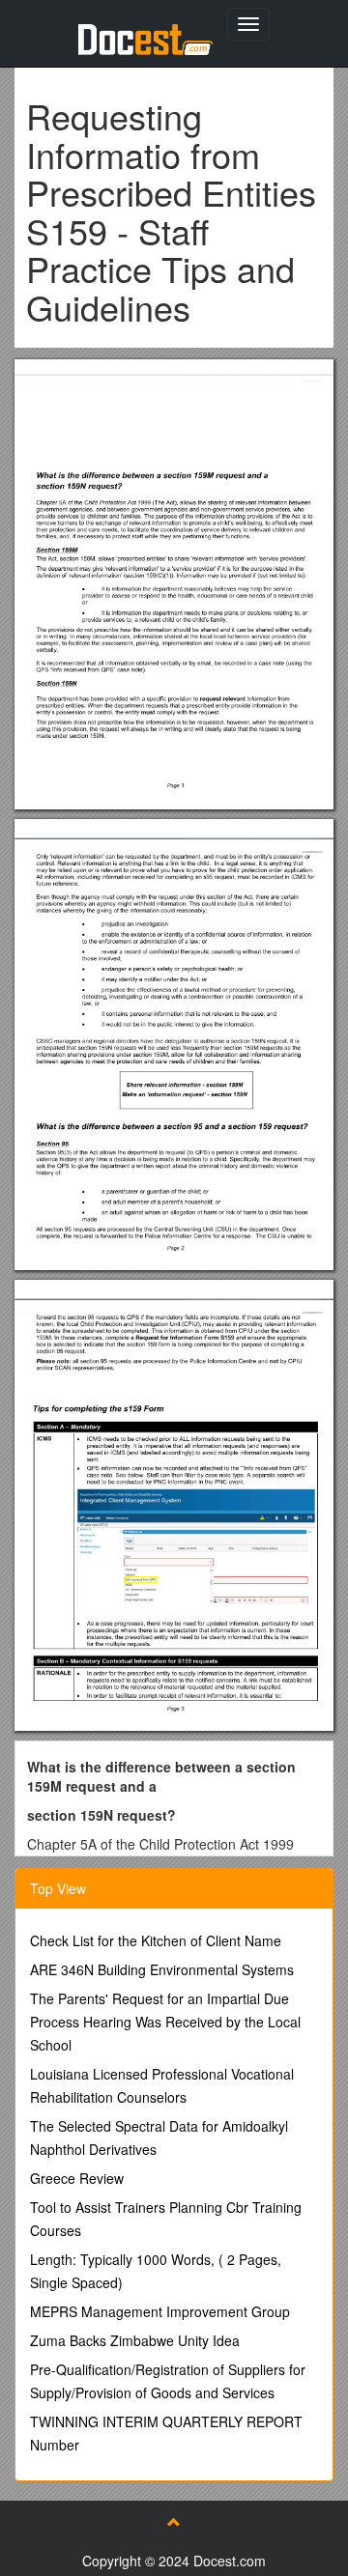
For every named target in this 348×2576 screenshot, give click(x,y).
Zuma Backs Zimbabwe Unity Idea (135, 2340)
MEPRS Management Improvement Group (160, 2311)
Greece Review (77, 2178)
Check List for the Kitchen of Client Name (156, 1940)
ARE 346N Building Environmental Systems (162, 1969)
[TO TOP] (174, 2522)
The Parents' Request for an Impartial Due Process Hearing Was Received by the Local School (165, 2022)
